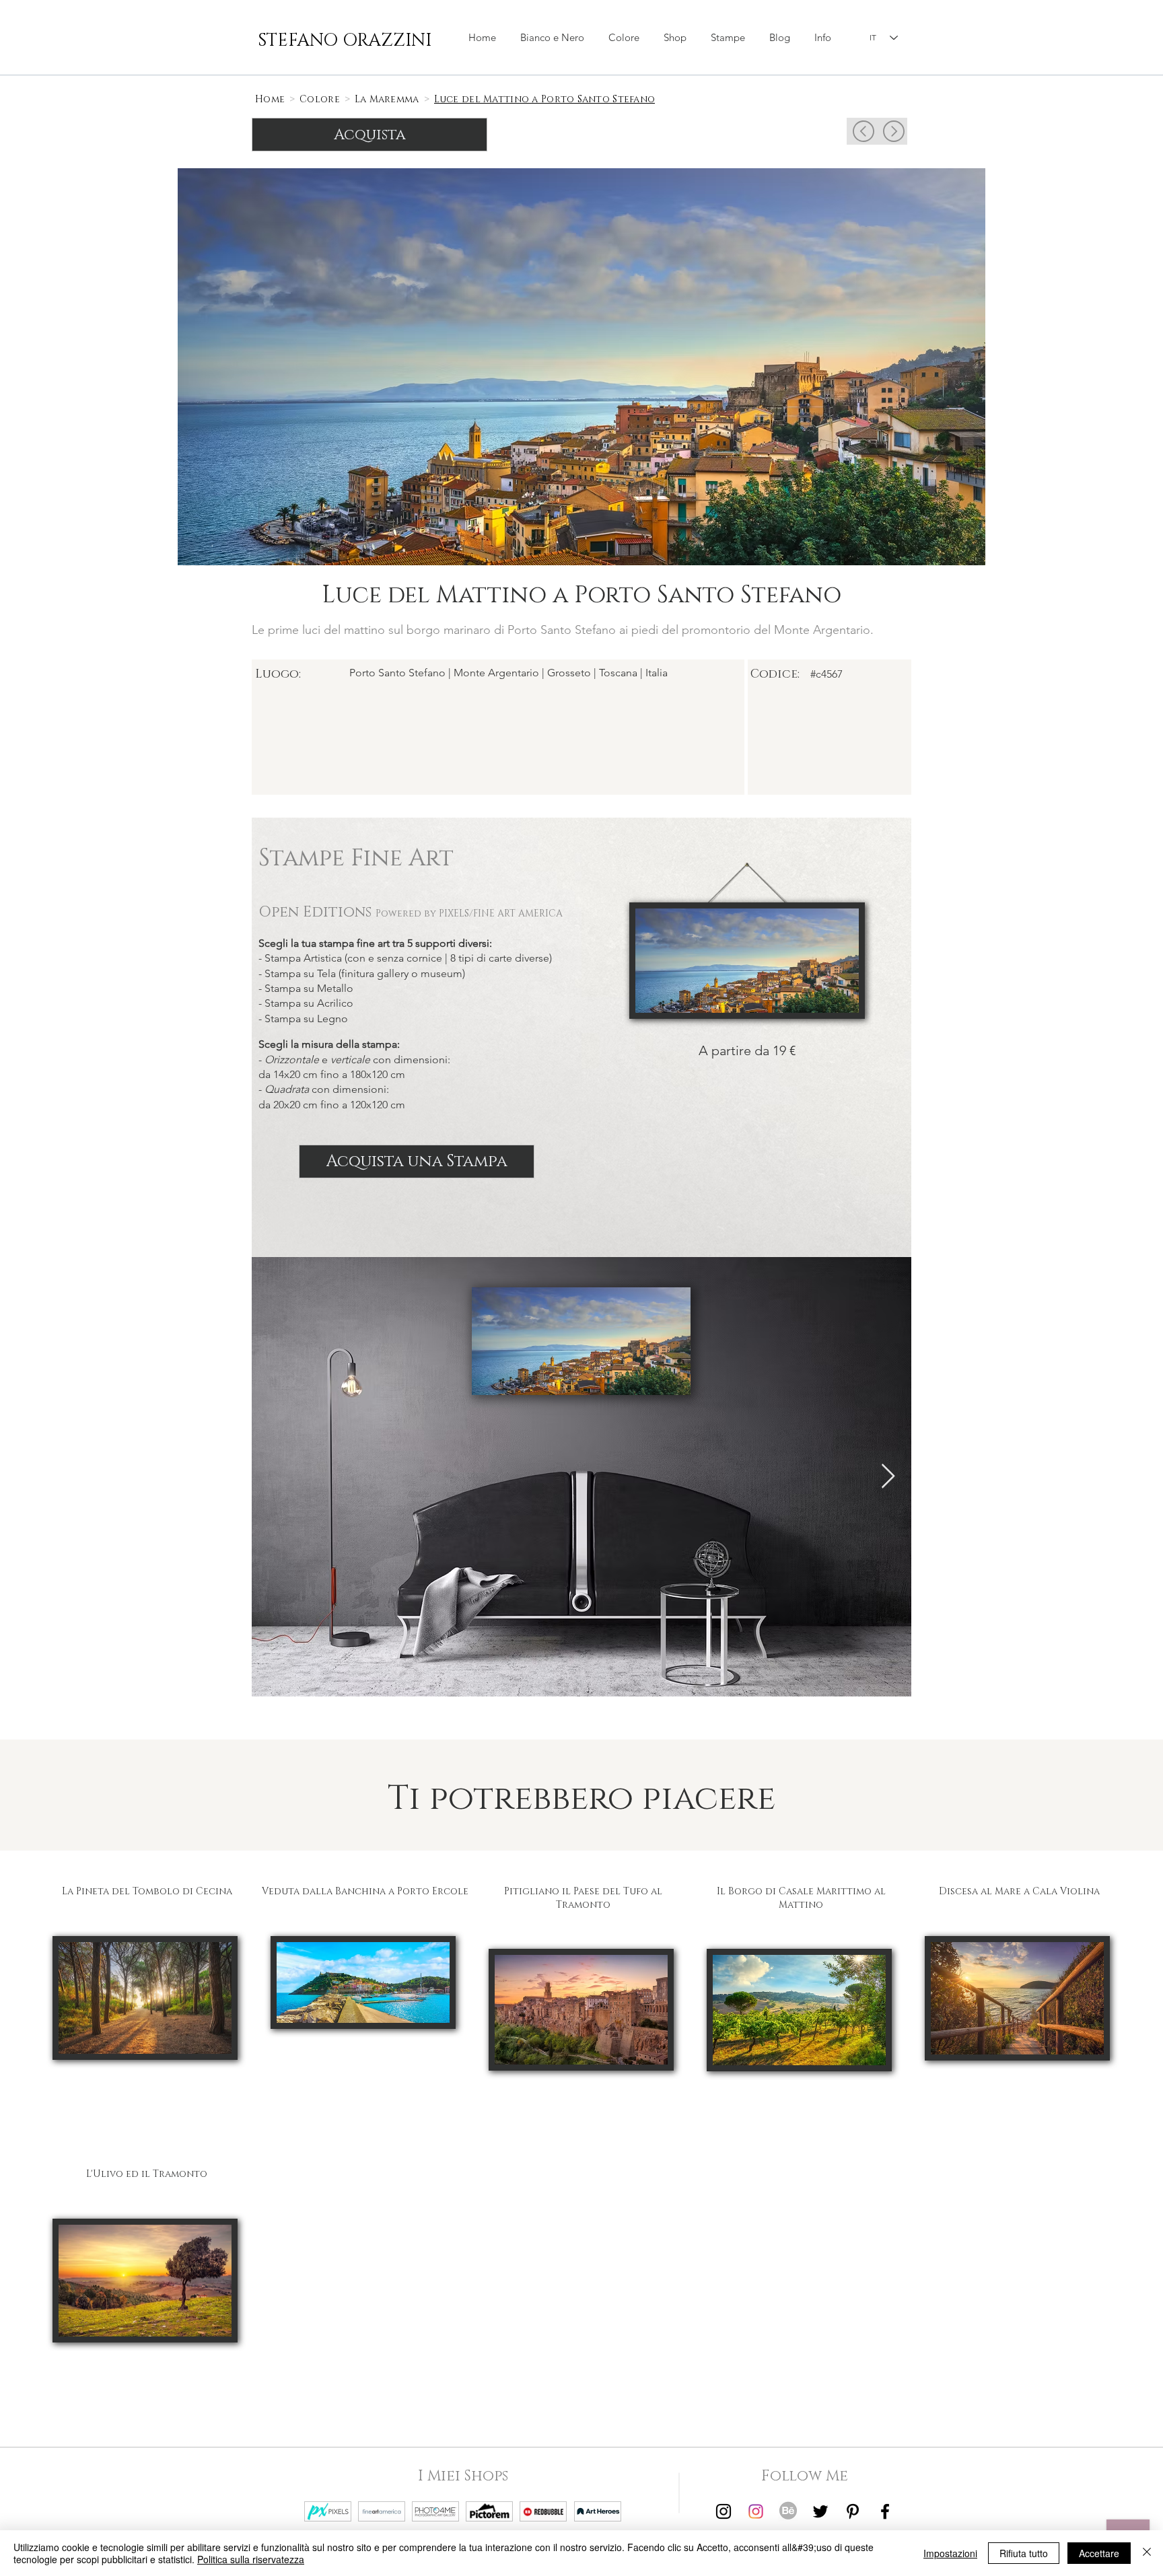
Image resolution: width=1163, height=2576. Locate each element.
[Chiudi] (1147, 2553)
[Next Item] (888, 1477)
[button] (675, 38)
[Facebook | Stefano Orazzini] (885, 2511)
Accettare (1099, 2553)
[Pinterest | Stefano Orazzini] (853, 2511)
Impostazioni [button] (950, 2553)
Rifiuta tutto (1024, 2553)
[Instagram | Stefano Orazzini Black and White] (724, 2511)
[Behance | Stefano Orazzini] (788, 2511)
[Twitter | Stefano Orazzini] (820, 2511)
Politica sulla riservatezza (251, 2559)
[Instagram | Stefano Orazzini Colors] (756, 2511)
